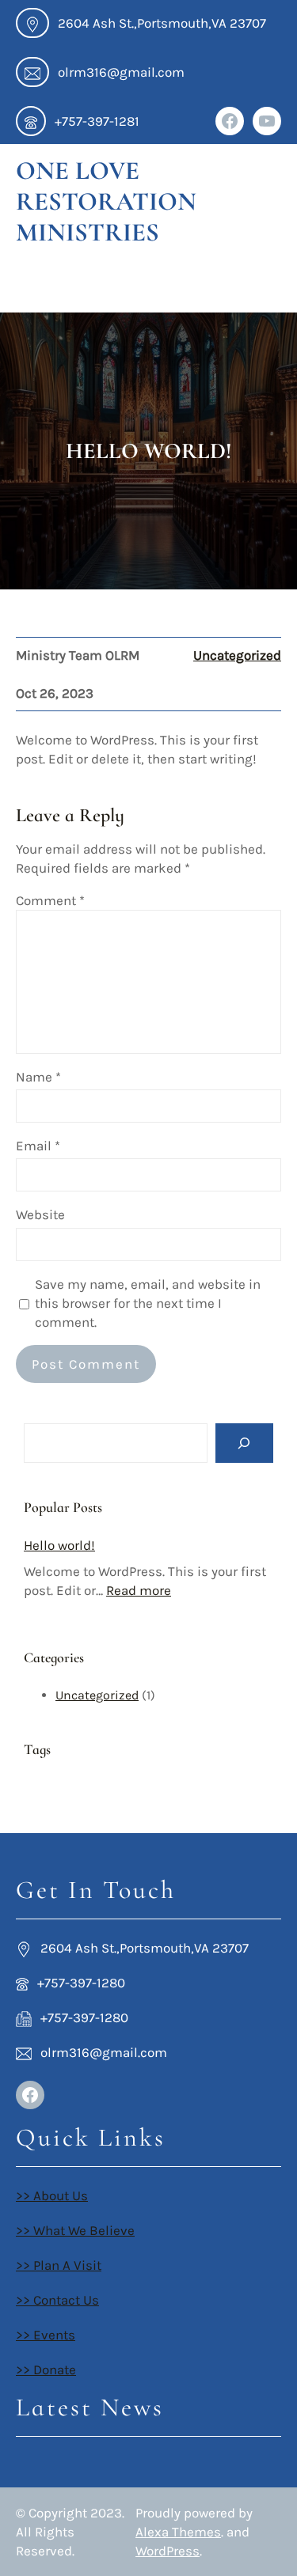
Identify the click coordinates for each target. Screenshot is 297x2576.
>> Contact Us (57, 2300)
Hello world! (59, 1545)
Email (38, 1146)
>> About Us (52, 2195)
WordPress (168, 2551)
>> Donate (46, 2370)
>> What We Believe (75, 2230)
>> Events (46, 2335)
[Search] (244, 1443)
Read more (139, 1590)
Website (40, 1214)
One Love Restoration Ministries (106, 201)
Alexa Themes (178, 2532)
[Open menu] (32, 284)
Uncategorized (237, 655)
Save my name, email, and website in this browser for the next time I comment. (148, 1303)
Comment (50, 900)
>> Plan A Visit (59, 2265)
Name (38, 1077)
